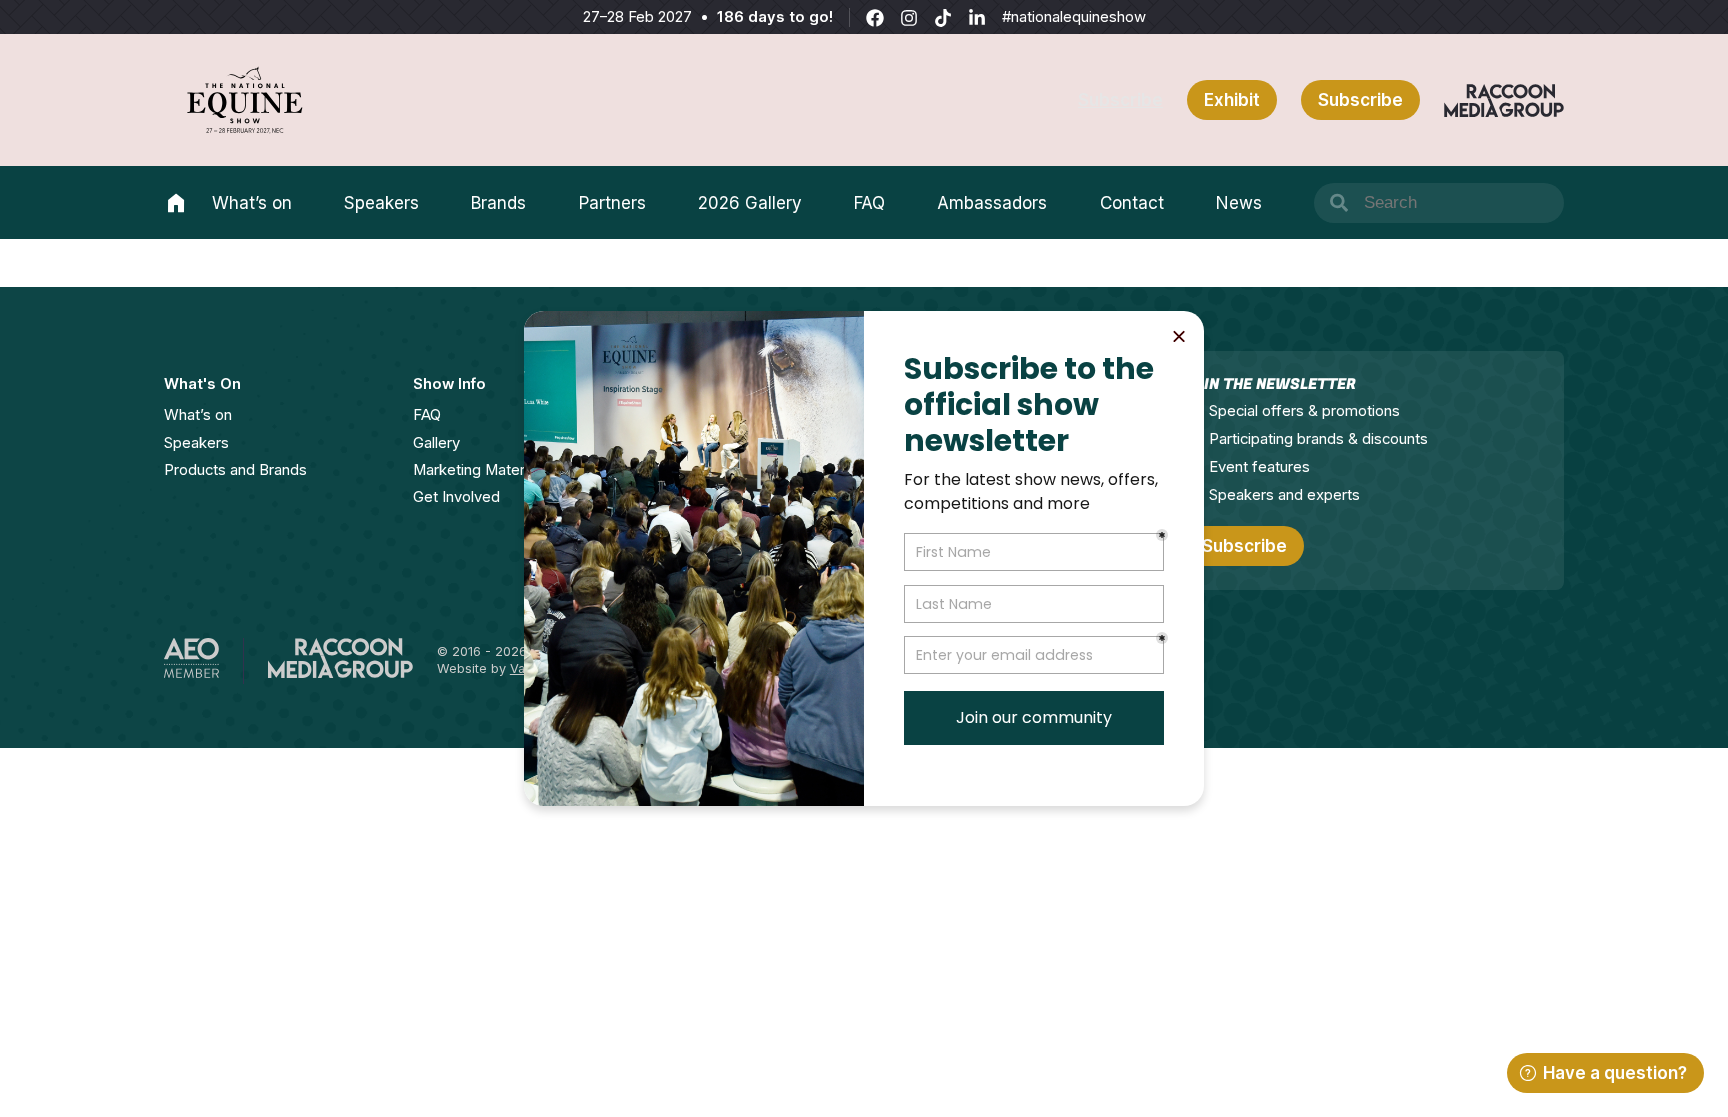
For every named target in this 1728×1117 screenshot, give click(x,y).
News (1239, 203)
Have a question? (1615, 1073)
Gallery (436, 443)
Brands (498, 203)
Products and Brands (235, 470)
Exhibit (1232, 100)
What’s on (252, 203)
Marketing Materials (480, 470)
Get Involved (456, 497)
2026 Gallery (750, 203)
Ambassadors (992, 203)
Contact (1132, 203)
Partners (612, 203)
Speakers (381, 203)
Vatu (523, 668)
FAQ (869, 203)
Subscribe (1120, 100)
